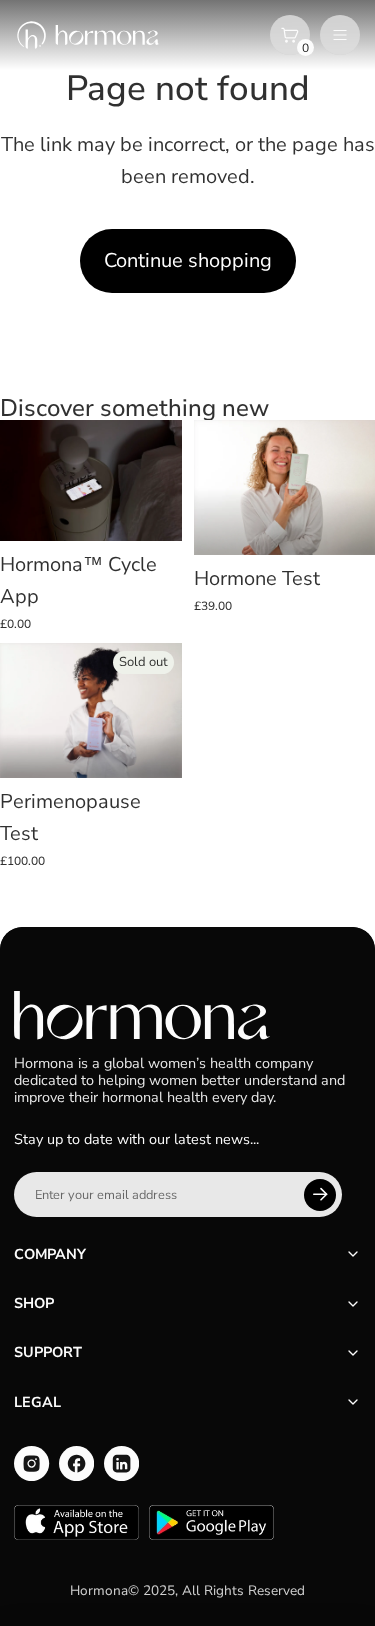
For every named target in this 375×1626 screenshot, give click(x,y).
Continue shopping (188, 260)
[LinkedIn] (121, 1463)
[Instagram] (31, 1463)
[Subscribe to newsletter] (320, 1195)
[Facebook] (76, 1463)
